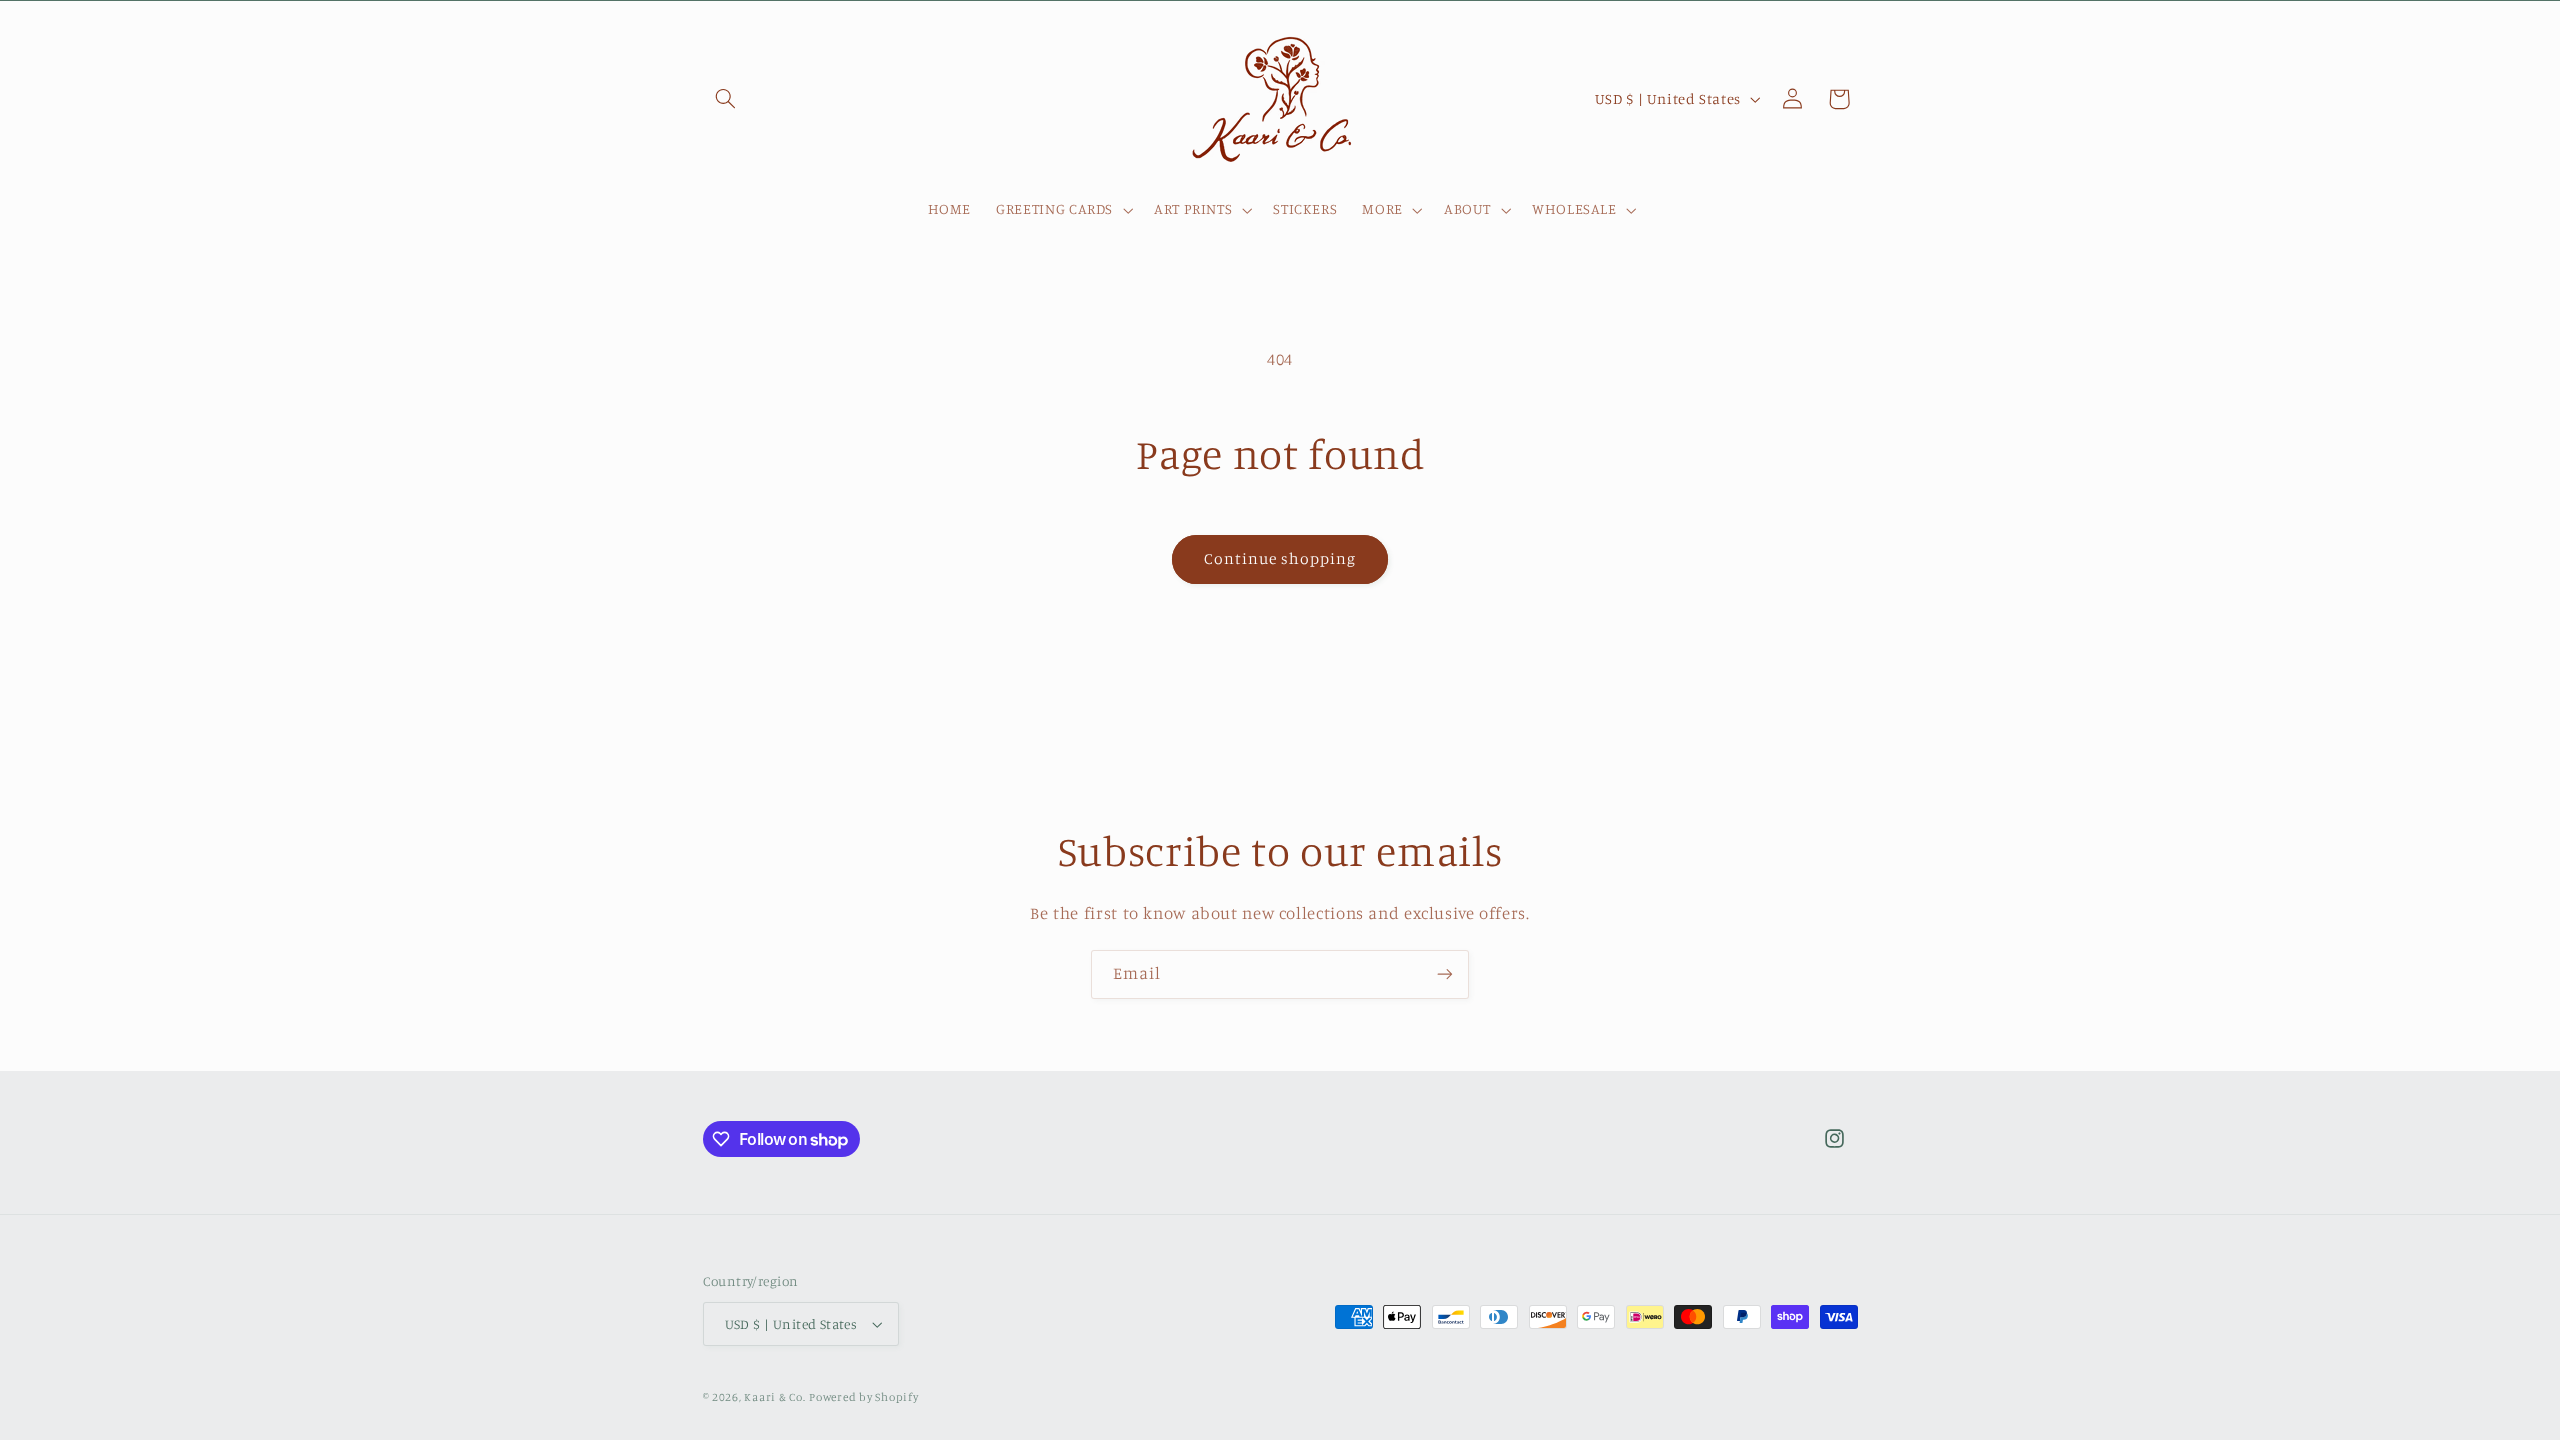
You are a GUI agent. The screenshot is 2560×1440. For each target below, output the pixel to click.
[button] (726, 99)
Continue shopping (1280, 558)
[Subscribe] (1445, 974)
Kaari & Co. (774, 1397)
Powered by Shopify (863, 1397)
